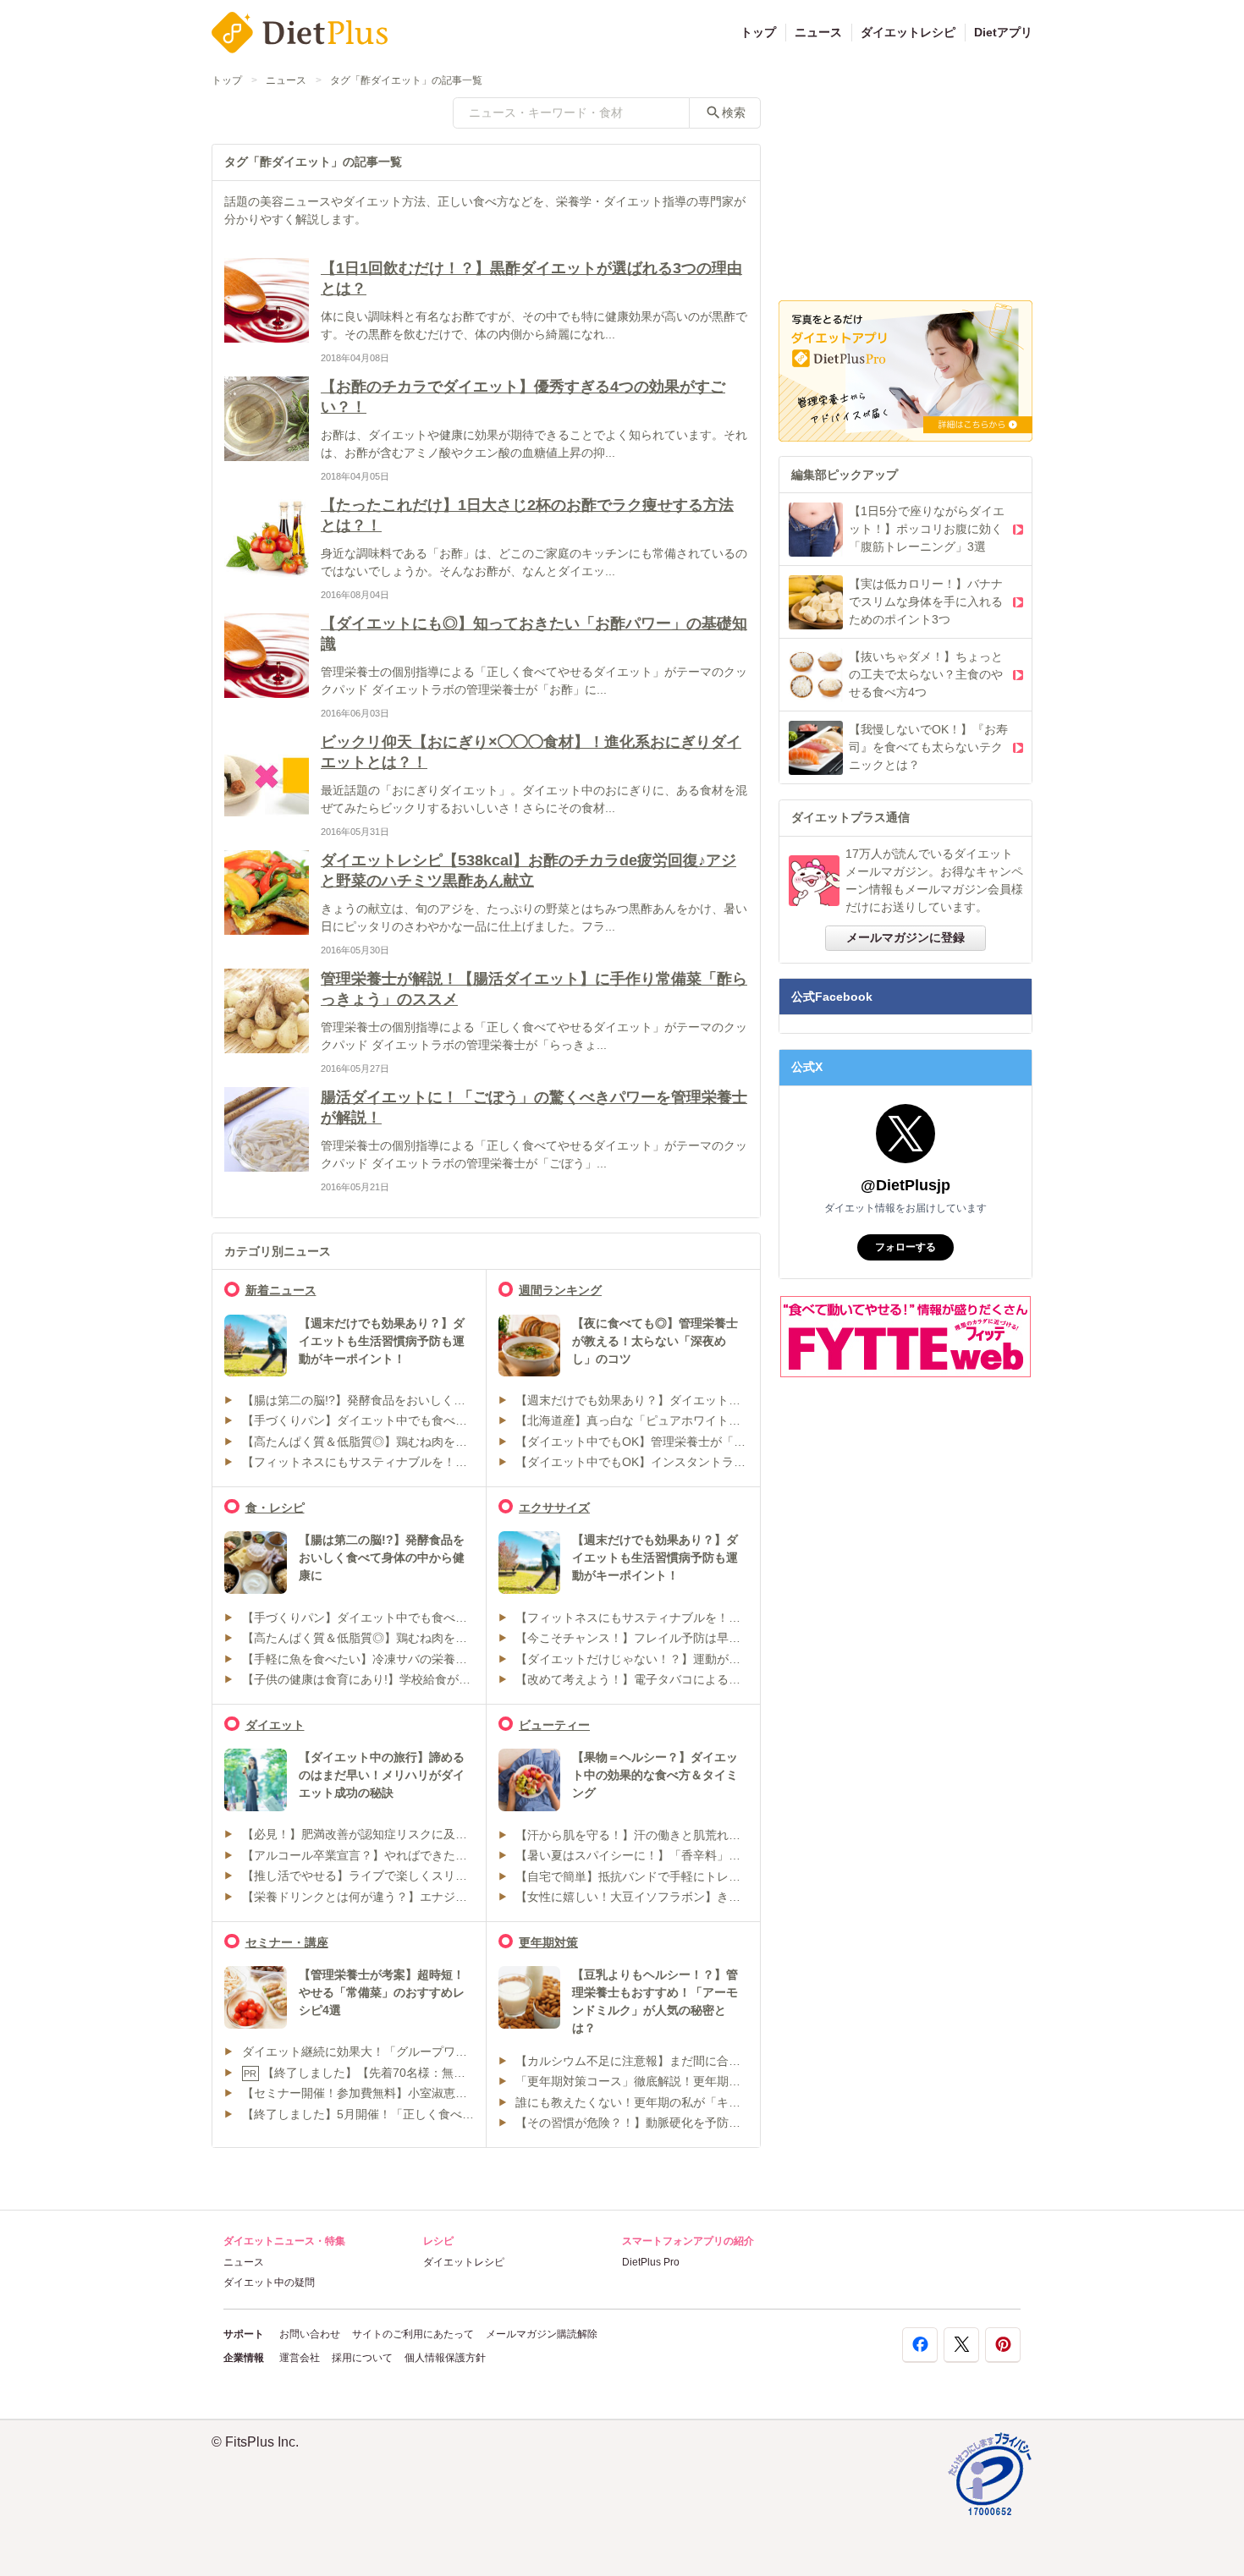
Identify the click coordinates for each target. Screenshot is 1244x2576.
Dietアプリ (1003, 32)
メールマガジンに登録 (905, 937)
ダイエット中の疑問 (269, 2282)
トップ (758, 32)
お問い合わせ (310, 2334)
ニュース (818, 32)
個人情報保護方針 (445, 2358)
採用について (362, 2358)
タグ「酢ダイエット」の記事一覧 (406, 80)
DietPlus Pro (651, 2262)
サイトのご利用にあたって (413, 2334)
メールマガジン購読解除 (542, 2334)
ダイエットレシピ (908, 32)
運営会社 (300, 2358)
